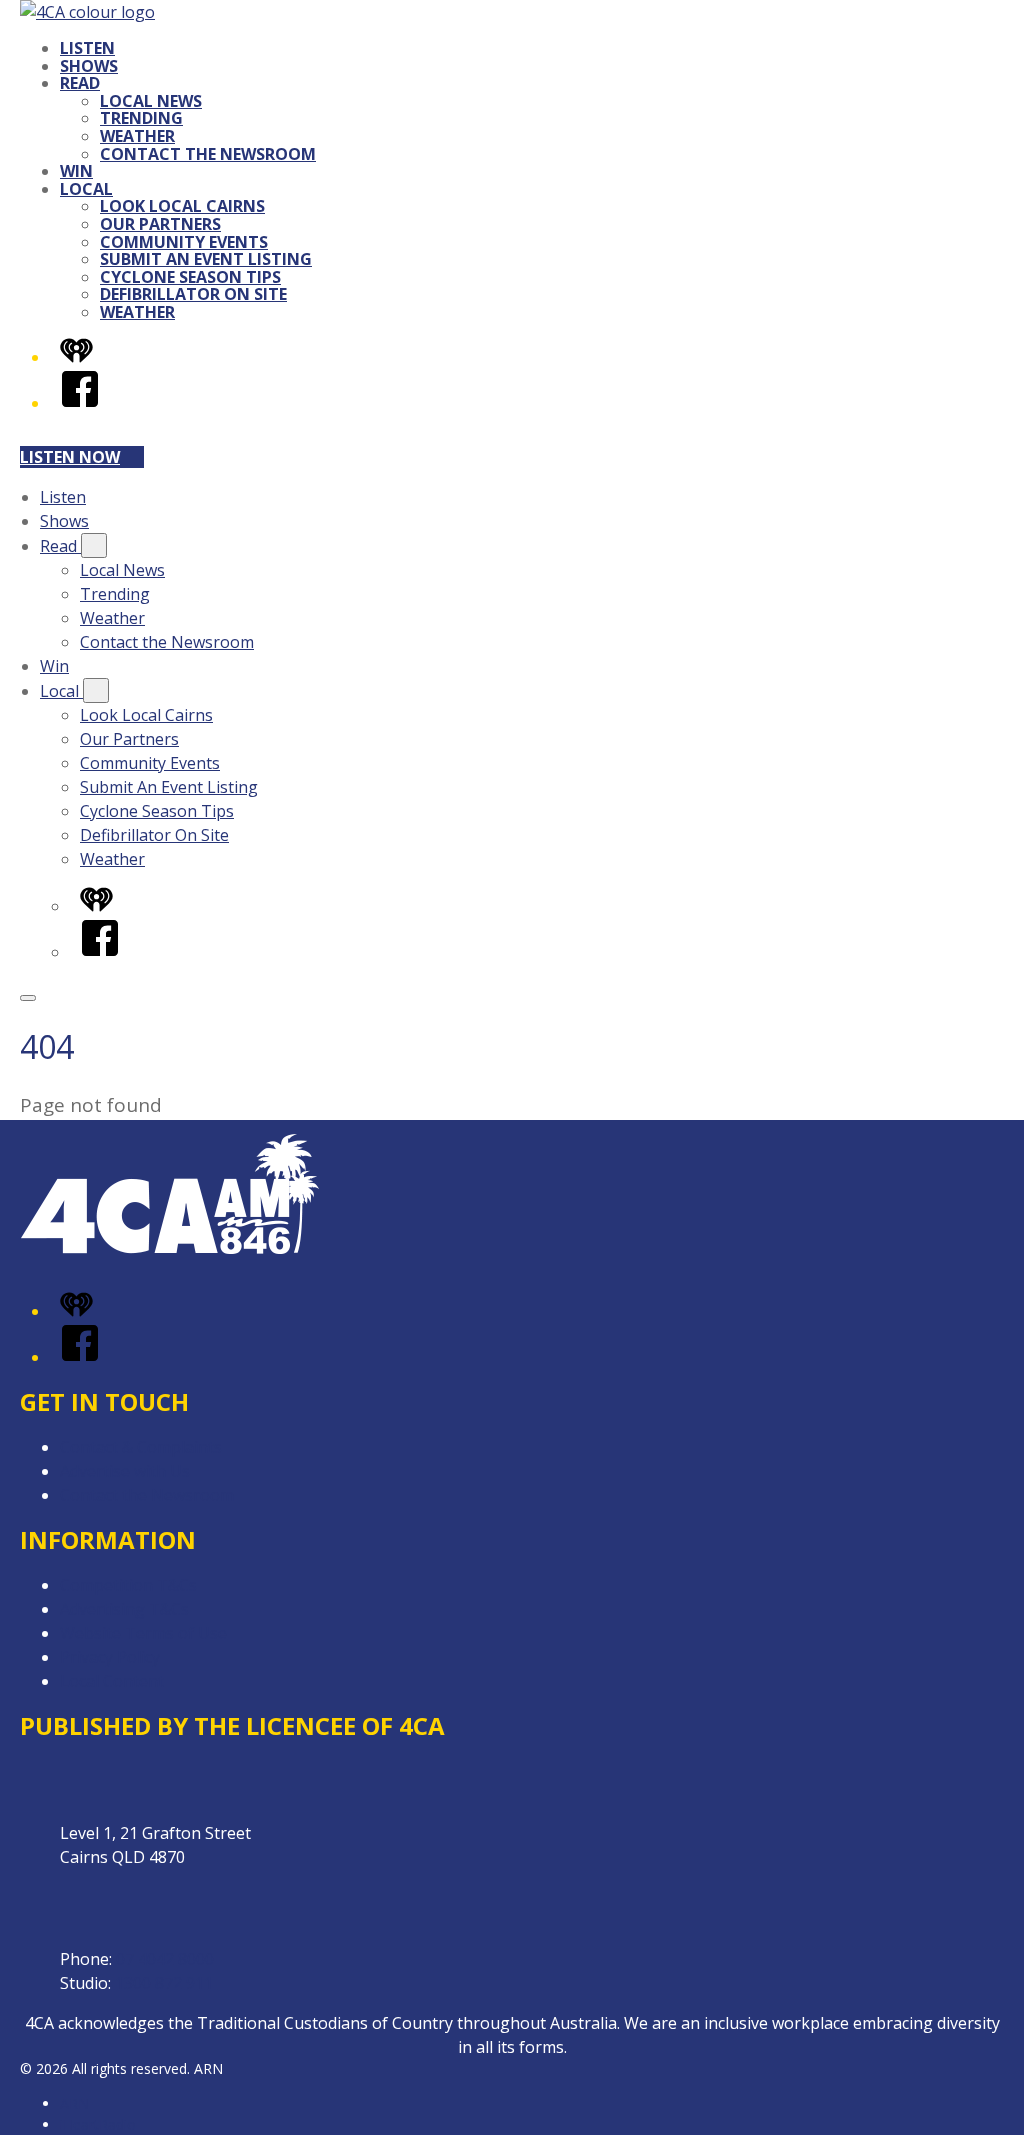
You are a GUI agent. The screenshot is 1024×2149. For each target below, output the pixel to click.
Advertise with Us (125, 1471)
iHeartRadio (98, 2124)
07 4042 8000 (165, 1959)
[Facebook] (80, 403)
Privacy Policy (110, 1657)
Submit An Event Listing (206, 259)
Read (80, 83)
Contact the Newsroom (208, 154)
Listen (87, 48)
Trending (141, 118)
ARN (74, 2103)
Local (86, 189)
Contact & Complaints (141, 1447)
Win (76, 171)
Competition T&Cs (128, 1585)
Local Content (112, 1681)
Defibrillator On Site (193, 294)
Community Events (184, 242)
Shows (89, 66)
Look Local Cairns (182, 206)
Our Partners (160, 224)
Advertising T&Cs (124, 1609)
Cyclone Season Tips (190, 277)
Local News (151, 101)
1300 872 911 (164, 1983)
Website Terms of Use (143, 1633)
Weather (137, 136)
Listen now (70, 457)
